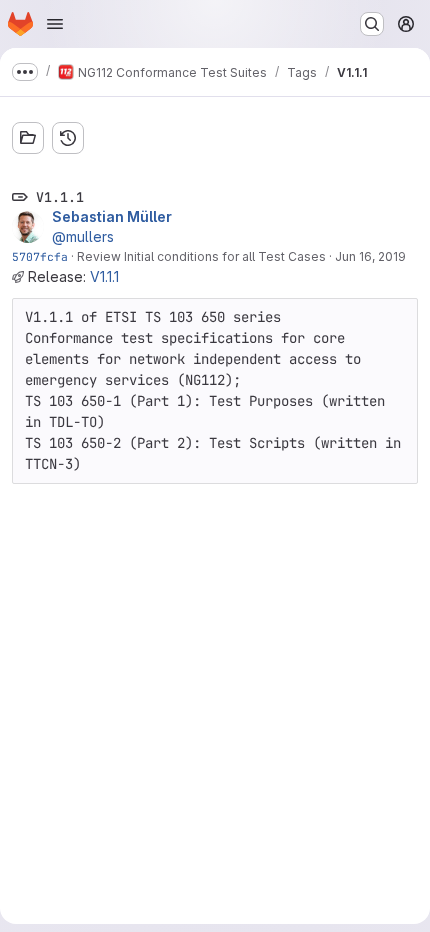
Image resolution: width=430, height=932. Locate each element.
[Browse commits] (68, 138)
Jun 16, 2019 (370, 256)
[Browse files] (28, 138)
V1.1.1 (104, 276)
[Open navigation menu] (55, 24)
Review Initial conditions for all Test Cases (201, 256)
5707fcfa (40, 256)
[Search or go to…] (372, 24)
